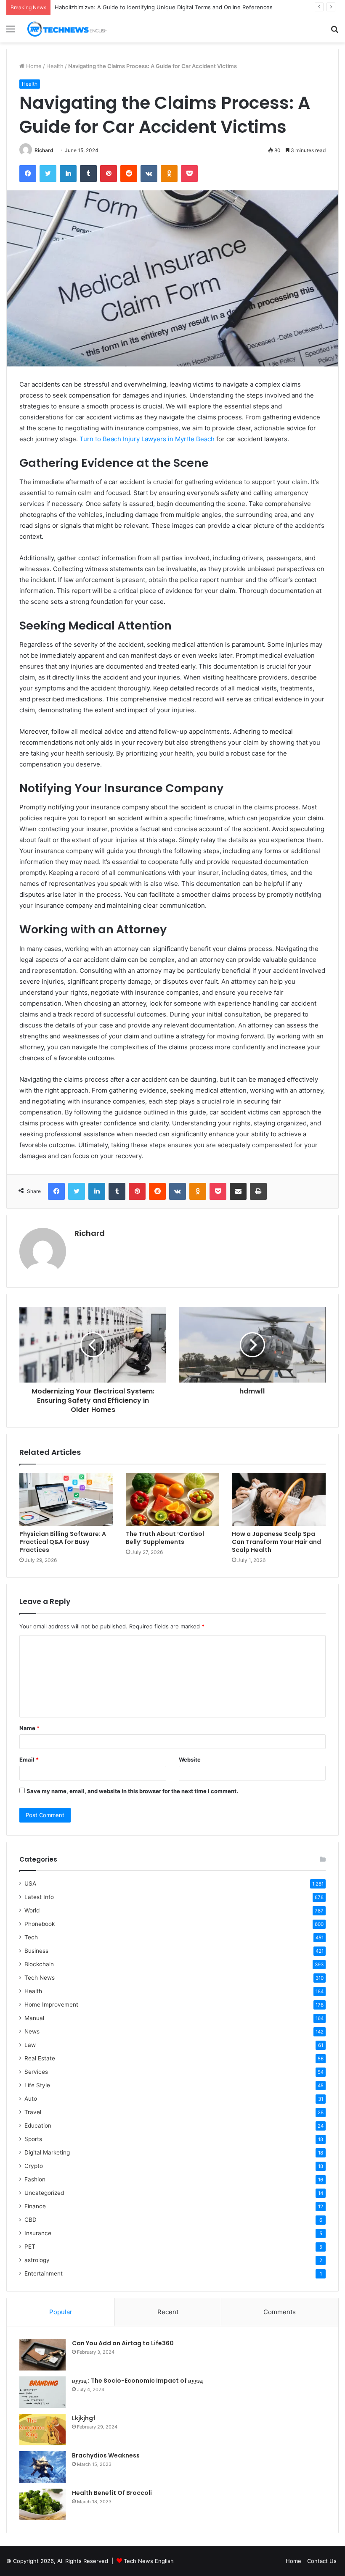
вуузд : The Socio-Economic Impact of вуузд (137, 2381)
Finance (35, 2206)
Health (55, 66)
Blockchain (39, 1964)
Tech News (40, 1978)
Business (36, 1951)
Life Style (37, 2085)
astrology (37, 2260)
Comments (280, 2312)
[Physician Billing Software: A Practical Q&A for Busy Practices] (66, 1499)
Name (29, 1728)
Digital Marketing (47, 2152)
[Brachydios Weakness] (42, 2467)
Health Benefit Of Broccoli (112, 2493)
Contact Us (322, 2561)
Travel (33, 2112)
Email (29, 1759)
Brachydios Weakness (106, 2455)
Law (30, 2045)
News (32, 2031)
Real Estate (40, 2058)
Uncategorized (44, 2193)
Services (36, 2072)
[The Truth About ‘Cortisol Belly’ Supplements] (173, 1499)
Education (38, 2126)
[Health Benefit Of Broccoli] (42, 2504)
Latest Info (39, 1897)
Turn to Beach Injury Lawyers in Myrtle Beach (147, 439)
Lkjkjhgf (84, 2418)
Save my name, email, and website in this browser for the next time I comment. (132, 1791)
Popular (61, 2312)
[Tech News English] (67, 29)
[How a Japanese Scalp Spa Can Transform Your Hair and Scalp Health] (279, 1499)
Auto (31, 2099)
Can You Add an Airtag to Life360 (123, 2343)
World (32, 1910)
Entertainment (44, 2273)
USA (30, 1883)
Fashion (35, 2179)
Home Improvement (51, 2004)
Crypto (34, 2166)
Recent (168, 2312)
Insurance (38, 2233)
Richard (44, 150)
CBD (31, 2220)
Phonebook (40, 1924)
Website (190, 1759)
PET (30, 2247)
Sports (33, 2139)
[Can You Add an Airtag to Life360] (42, 2355)
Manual (34, 2018)
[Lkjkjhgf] (42, 2430)
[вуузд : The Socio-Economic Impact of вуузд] (42, 2392)
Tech (31, 1937)
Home (33, 66)
